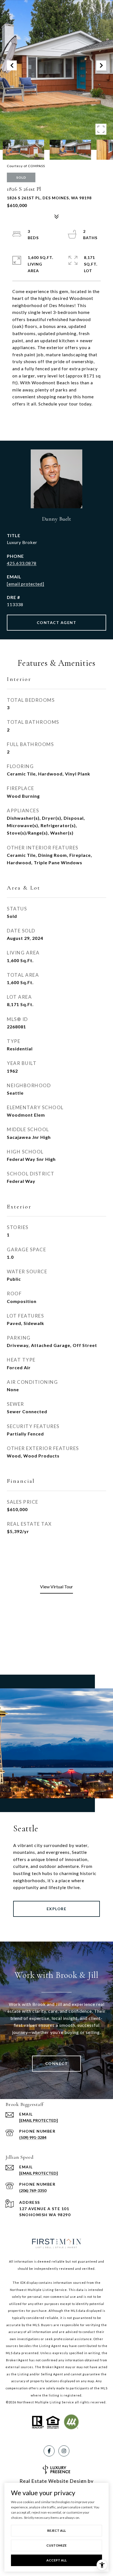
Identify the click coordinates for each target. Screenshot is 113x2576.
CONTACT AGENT (57, 622)
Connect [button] (57, 2063)
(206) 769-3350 (33, 2190)
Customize (56, 2545)
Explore (57, 1909)
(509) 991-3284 (33, 2137)
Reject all (56, 2531)
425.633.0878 (22, 563)
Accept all (56, 2560)
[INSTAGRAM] (64, 2451)
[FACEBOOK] (49, 2451)
